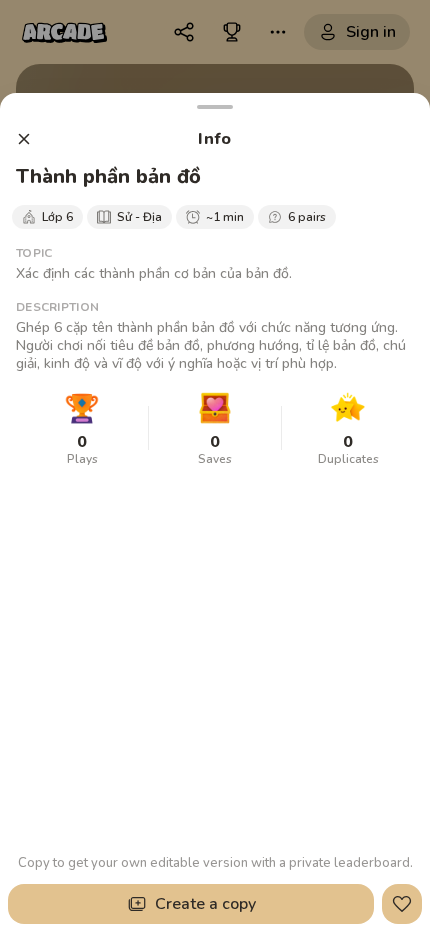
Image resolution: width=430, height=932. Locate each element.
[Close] (24, 139)
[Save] (402, 904)
